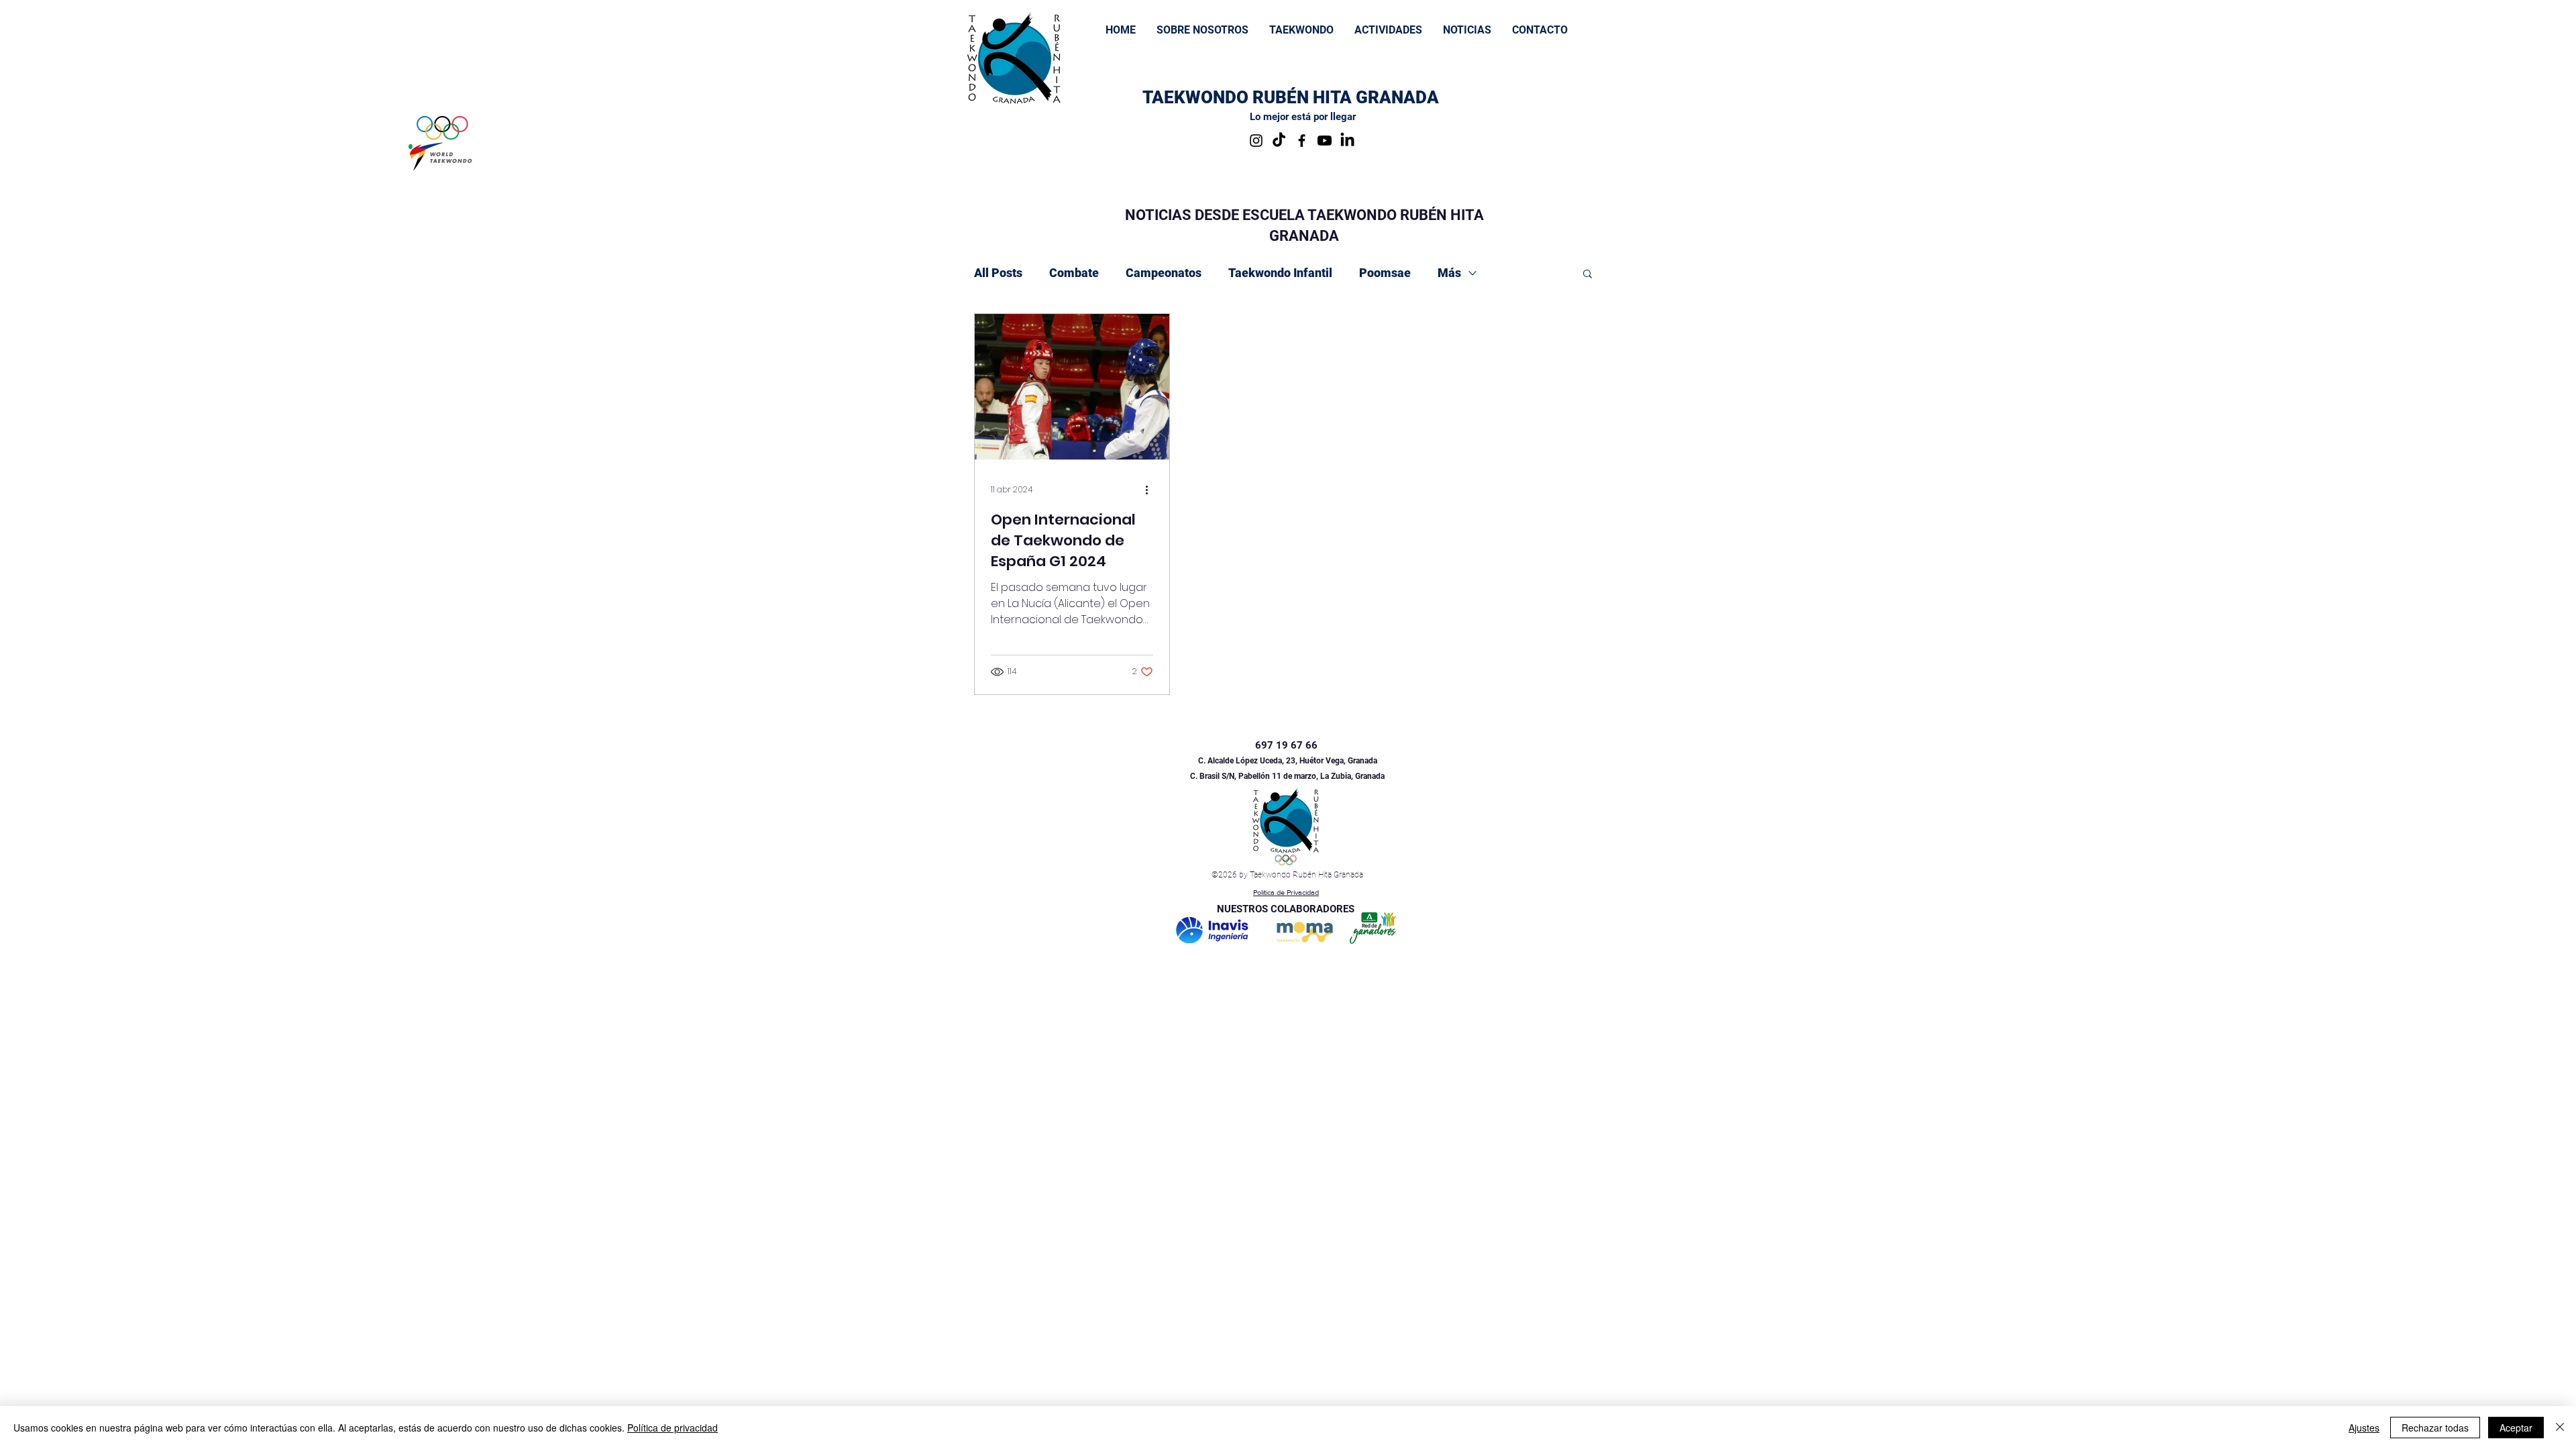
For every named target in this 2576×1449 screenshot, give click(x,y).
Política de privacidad (673, 1428)
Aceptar (2516, 1428)
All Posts (998, 273)
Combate (1074, 273)
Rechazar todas (2435, 1428)
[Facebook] (1302, 141)
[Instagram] (1256, 141)
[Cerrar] (2560, 1428)
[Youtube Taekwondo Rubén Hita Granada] (1325, 141)
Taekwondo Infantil (1280, 273)
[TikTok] (1279, 141)
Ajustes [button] (2364, 1428)
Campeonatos (1164, 273)
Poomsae (1385, 273)
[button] (1301, 30)
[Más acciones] (1151, 490)
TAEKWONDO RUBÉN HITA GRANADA (1291, 97)
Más (1449, 273)
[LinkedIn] (1347, 141)
